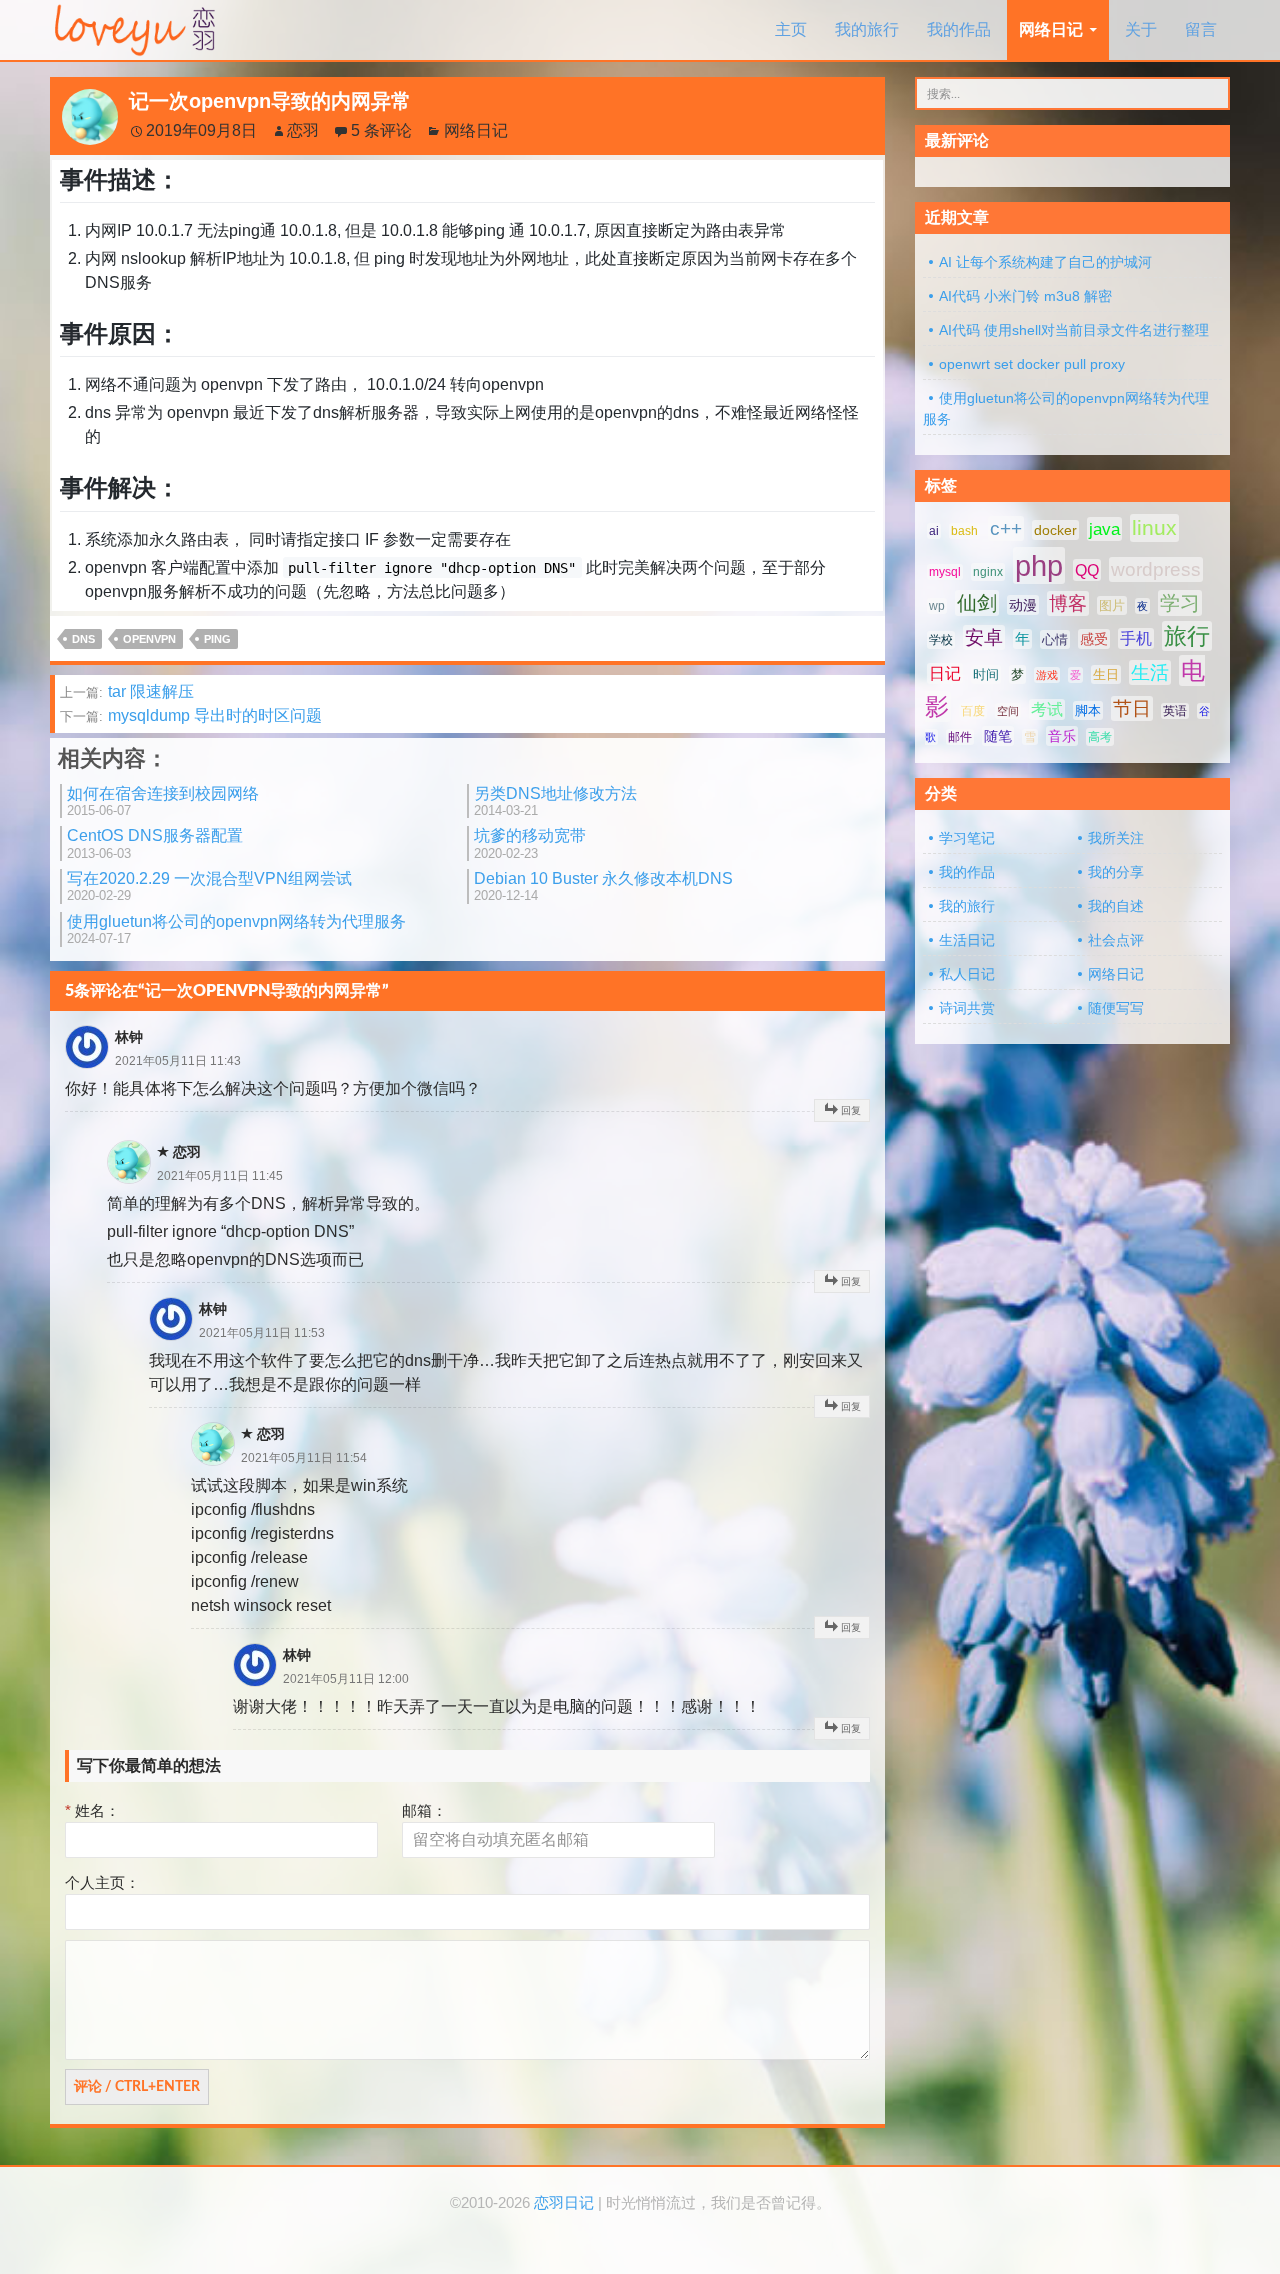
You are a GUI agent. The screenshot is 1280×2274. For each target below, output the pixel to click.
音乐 (1062, 736)
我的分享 (1116, 872)
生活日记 (967, 940)
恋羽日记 (564, 2203)
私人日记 (967, 974)
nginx (988, 572)
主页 (791, 29)
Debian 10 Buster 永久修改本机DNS (603, 886)
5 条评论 (381, 130)
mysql (945, 572)
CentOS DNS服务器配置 (155, 843)
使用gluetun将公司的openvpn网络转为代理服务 (236, 929)
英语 (1175, 711)
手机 (1136, 638)
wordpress (1156, 569)
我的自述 (1116, 906)
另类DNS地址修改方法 (555, 801)
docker (1055, 530)
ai (934, 531)
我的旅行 (867, 29)
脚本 (1088, 710)
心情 (1055, 639)
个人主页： (102, 1882)
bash (964, 531)
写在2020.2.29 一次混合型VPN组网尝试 (209, 886)
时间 (986, 674)
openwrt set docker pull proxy (1032, 364)
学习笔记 (967, 838)
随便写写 (1116, 1008)
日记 (945, 673)
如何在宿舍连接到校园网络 (163, 801)
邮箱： (424, 1810)
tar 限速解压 (127, 691)
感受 (1094, 639)
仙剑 (977, 603)
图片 (1112, 605)
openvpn (149, 639)
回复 (851, 1110)
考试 (1047, 709)
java (1104, 529)
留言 (1201, 29)
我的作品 (959, 29)
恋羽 (303, 130)
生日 (1106, 674)
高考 (1100, 737)
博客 (1068, 603)
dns (83, 639)
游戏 (1047, 675)
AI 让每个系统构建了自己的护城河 (1045, 262)
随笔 (998, 736)
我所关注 (1116, 838)
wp (937, 606)
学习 (1180, 603)
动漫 (1023, 605)
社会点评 (1116, 940)
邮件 (960, 737)
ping (217, 639)
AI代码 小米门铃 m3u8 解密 (1025, 296)
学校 (941, 640)
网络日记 (1051, 29)
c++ (1006, 528)
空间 (1008, 711)
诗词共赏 (967, 1008)
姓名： (92, 1810)
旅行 (1187, 636)
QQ (1087, 570)
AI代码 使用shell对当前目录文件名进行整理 (1074, 330)
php (1039, 565)
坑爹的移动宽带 (530, 843)
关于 (1141, 29)
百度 (973, 711)
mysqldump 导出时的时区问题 (191, 715)
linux (1154, 528)
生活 (1150, 672)
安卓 (984, 637)
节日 (1132, 708)
